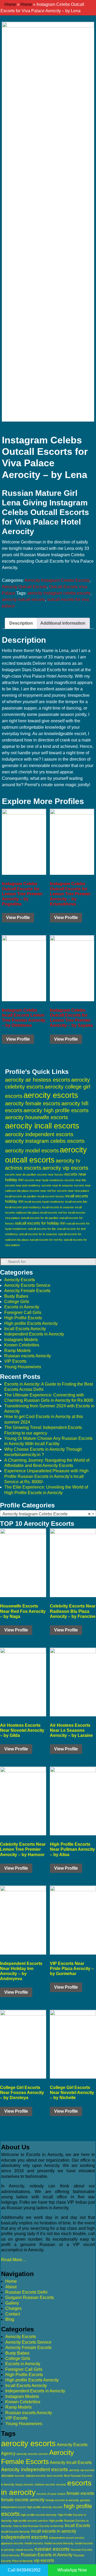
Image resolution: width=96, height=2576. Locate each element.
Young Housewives (23, 1367)
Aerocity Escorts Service (27, 1285)
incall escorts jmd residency (23, 1207)
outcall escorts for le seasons (38, 1234)
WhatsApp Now (72, 2570)
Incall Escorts (77, 2526)
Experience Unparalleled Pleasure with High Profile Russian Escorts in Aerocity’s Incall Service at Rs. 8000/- (46, 1476)
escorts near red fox (43, 1191)
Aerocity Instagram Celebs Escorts (57, 580)
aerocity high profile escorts (56, 1110)
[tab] (21, 623)
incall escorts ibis (76, 1202)
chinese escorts (45, 2484)
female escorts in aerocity (62, 2500)
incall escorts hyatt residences (44, 1202)
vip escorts (44, 2560)
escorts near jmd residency (23, 1185)
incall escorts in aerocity (54, 2531)
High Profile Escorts (23, 1318)
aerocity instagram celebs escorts (59, 593)
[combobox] (48, 1514)
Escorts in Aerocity (22, 1307)
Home (10, 4)
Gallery (12, 2303)
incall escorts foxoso (51, 1196)
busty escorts (24, 2484)
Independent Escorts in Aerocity (34, 1334)
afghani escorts (36, 2476)
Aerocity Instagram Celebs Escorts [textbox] (46, 1514)
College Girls (17, 1302)
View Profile (18, 918)
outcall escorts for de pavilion (40, 1218)
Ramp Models (17, 1351)
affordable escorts (13, 2476)
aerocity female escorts (33, 1103)
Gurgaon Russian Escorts (30, 2297)
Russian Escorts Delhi (26, 2292)
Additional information (63, 623)
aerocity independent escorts (39, 1134)
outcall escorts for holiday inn (40, 1223)
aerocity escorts (51, 1095)
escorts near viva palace (73, 1191)
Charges (13, 2308)
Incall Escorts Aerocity (25, 1329)
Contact (13, 2314)
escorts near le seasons (57, 1185)
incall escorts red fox (54, 1213)
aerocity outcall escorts (23, 599)
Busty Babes (16, 1296)
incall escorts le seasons (58, 1207)
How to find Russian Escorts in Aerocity (38, 2526)
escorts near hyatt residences (44, 1180)
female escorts (80, 2493)
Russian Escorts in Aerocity (47, 2555)
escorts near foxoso (50, 1174)
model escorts (34, 2543)
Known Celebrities (22, 1345)
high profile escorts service (30, 2521)
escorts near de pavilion (21, 1174)
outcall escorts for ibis (42, 1229)
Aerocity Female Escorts (27, 1291)
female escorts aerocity (23, 2500)
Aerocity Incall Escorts (71, 2462)
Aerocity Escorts (20, 1280)
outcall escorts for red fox (46, 1240)
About (11, 2287)
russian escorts (52, 2549)
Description (21, 623)
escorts (61, 2484)
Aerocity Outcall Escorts (24, 587)
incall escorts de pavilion (21, 1196)
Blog (10, 2319)
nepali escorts (25, 2550)
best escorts (55, 2476)
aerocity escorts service (32, 2454)
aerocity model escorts (32, 1151)
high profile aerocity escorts (45, 2507)
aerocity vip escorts (65, 1168)
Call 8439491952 (24, 2570)
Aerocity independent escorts (35, 2469)
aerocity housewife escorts (37, 1117)
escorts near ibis (75, 1180)
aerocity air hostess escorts (38, 1080)
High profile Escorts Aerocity (31, 1323)
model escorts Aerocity (59, 2543)
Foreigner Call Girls (23, 1312)
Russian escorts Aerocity (28, 1356)
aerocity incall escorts (42, 1126)
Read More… (14, 2260)
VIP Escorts (15, 1361)
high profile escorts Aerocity (39, 2515)
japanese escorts (12, 2543)
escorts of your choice (51, 2494)
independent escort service (67, 2538)
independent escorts (25, 2537)
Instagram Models (21, 1340)
